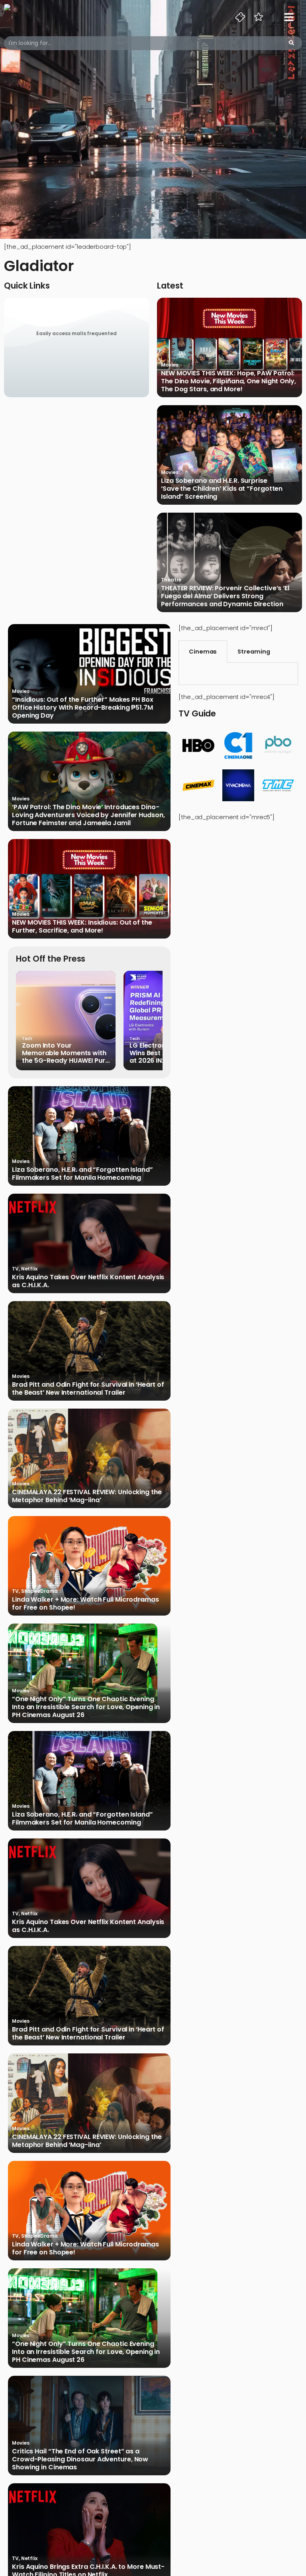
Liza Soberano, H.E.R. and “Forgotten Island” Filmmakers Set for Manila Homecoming (82, 1174)
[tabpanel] (238, 674)
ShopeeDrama (39, 1591)
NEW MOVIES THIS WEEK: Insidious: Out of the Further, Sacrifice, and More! (82, 927)
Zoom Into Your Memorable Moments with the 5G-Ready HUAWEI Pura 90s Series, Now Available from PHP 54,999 (66, 1053)
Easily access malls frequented (76, 333)
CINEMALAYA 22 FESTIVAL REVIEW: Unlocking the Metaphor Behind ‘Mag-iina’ (87, 1496)
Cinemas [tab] (203, 652)
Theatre (171, 580)
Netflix (29, 1269)
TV (15, 1269)
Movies (170, 365)
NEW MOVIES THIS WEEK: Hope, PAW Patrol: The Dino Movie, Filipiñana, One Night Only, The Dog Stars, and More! (229, 381)
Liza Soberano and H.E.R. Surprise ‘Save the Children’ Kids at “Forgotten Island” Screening (222, 489)
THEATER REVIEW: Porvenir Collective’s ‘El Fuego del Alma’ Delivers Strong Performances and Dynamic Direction (225, 596)
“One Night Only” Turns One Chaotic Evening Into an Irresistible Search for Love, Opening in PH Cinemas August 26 (86, 1707)
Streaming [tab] (254, 652)
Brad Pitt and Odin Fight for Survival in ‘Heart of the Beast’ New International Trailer (88, 1389)
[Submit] (291, 43)
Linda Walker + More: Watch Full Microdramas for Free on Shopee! (85, 1604)
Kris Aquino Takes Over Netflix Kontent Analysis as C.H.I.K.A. (88, 1281)
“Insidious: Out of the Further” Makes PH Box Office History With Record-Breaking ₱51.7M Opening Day (83, 708)
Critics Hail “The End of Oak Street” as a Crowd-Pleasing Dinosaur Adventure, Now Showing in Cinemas (80, 2459)
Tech (27, 1039)
